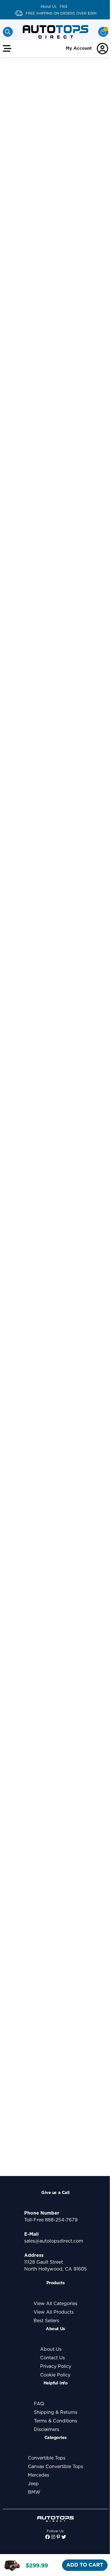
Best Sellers (46, 2321)
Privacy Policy (56, 2366)
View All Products (54, 2312)
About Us (48, 7)
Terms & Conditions (55, 2421)
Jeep (33, 2484)
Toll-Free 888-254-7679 (51, 2220)
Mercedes (39, 2475)
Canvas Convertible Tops (55, 2467)
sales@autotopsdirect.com (54, 2241)
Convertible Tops (47, 2458)
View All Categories (55, 2304)
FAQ (63, 7)
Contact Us (53, 2358)
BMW (34, 2492)
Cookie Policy (55, 2375)
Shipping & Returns (56, 2412)
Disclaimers (47, 2430)
